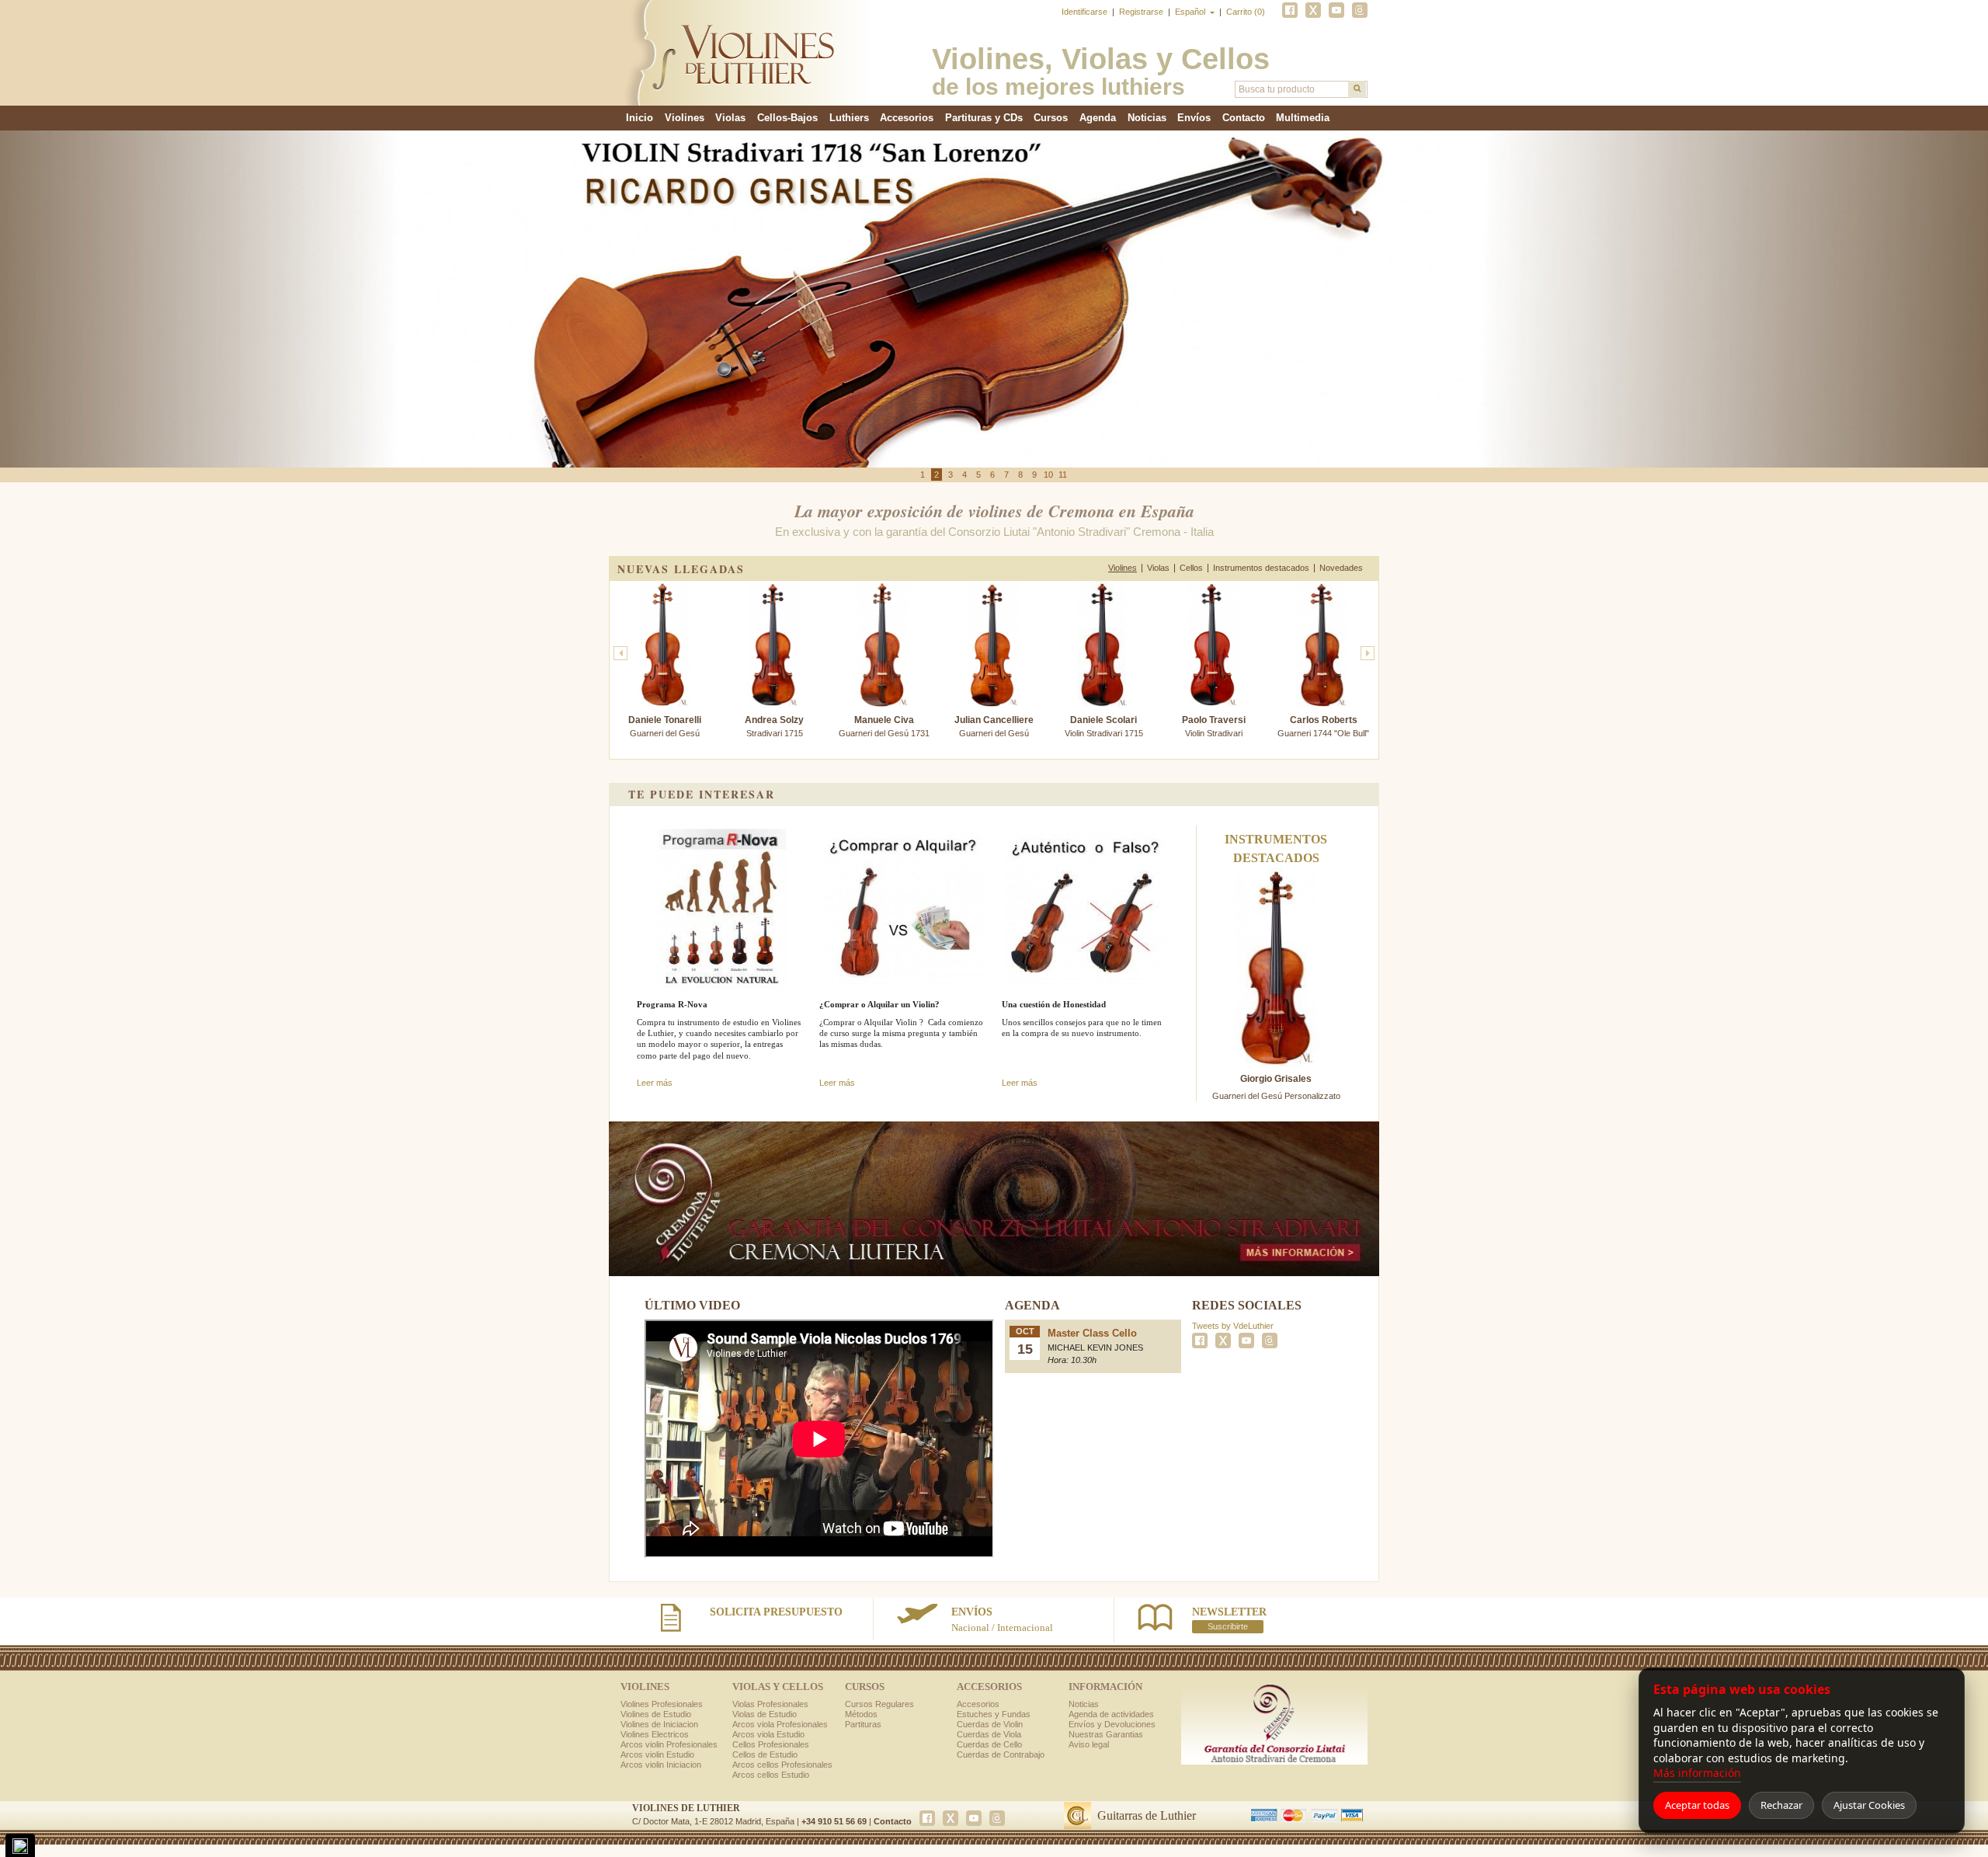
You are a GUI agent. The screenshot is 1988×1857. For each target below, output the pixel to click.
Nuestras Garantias (1106, 1734)
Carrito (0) (1246, 12)
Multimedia (1303, 118)
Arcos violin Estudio (657, 1754)
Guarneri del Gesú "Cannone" (665, 733)
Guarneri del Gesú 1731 (884, 726)
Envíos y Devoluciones (1112, 1724)
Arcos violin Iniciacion (661, 1765)
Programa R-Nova (672, 1004)
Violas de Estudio (765, 1714)
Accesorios (978, 1704)
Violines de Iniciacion (659, 1724)
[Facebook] (1290, 10)
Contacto (1244, 118)
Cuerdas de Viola (989, 1734)
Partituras (863, 1724)
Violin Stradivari (1214, 726)
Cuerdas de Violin (990, 1724)
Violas (1158, 568)
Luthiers (849, 118)
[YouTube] (1336, 10)
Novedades (1341, 568)
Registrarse (1142, 12)
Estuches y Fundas (994, 1714)
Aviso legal (1089, 1744)
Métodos (861, 1714)
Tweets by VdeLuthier (1233, 1326)
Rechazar (1781, 1805)
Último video (692, 1305)
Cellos (1191, 568)
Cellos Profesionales (771, 1744)
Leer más (655, 1083)
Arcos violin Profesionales (669, 1744)
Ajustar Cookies (1869, 1805)
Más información (1697, 1773)
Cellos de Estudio (765, 1754)
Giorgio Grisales (1276, 1079)
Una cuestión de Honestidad (1054, 1004)
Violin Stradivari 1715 (1104, 726)
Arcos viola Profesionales (780, 1724)
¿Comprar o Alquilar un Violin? (879, 1004)
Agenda (1098, 118)
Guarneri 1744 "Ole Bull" (1323, 726)
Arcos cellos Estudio (771, 1775)
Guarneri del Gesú (994, 726)
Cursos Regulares (879, 1704)
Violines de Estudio (656, 1714)
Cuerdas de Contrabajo (1001, 1754)
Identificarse (1086, 12)
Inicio (639, 118)
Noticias (1147, 118)
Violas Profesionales (770, 1704)
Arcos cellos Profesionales (782, 1765)
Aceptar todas (1697, 1805)
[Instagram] (1360, 10)
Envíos (1194, 118)
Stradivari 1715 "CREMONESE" (774, 733)
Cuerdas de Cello (989, 1744)
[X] (1313, 10)
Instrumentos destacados (1261, 568)
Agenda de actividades (1111, 1714)
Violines (1123, 568)
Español (1191, 12)
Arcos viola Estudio (768, 1734)
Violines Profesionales (662, 1704)
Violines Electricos (655, 1734)
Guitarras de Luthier (1147, 1815)
